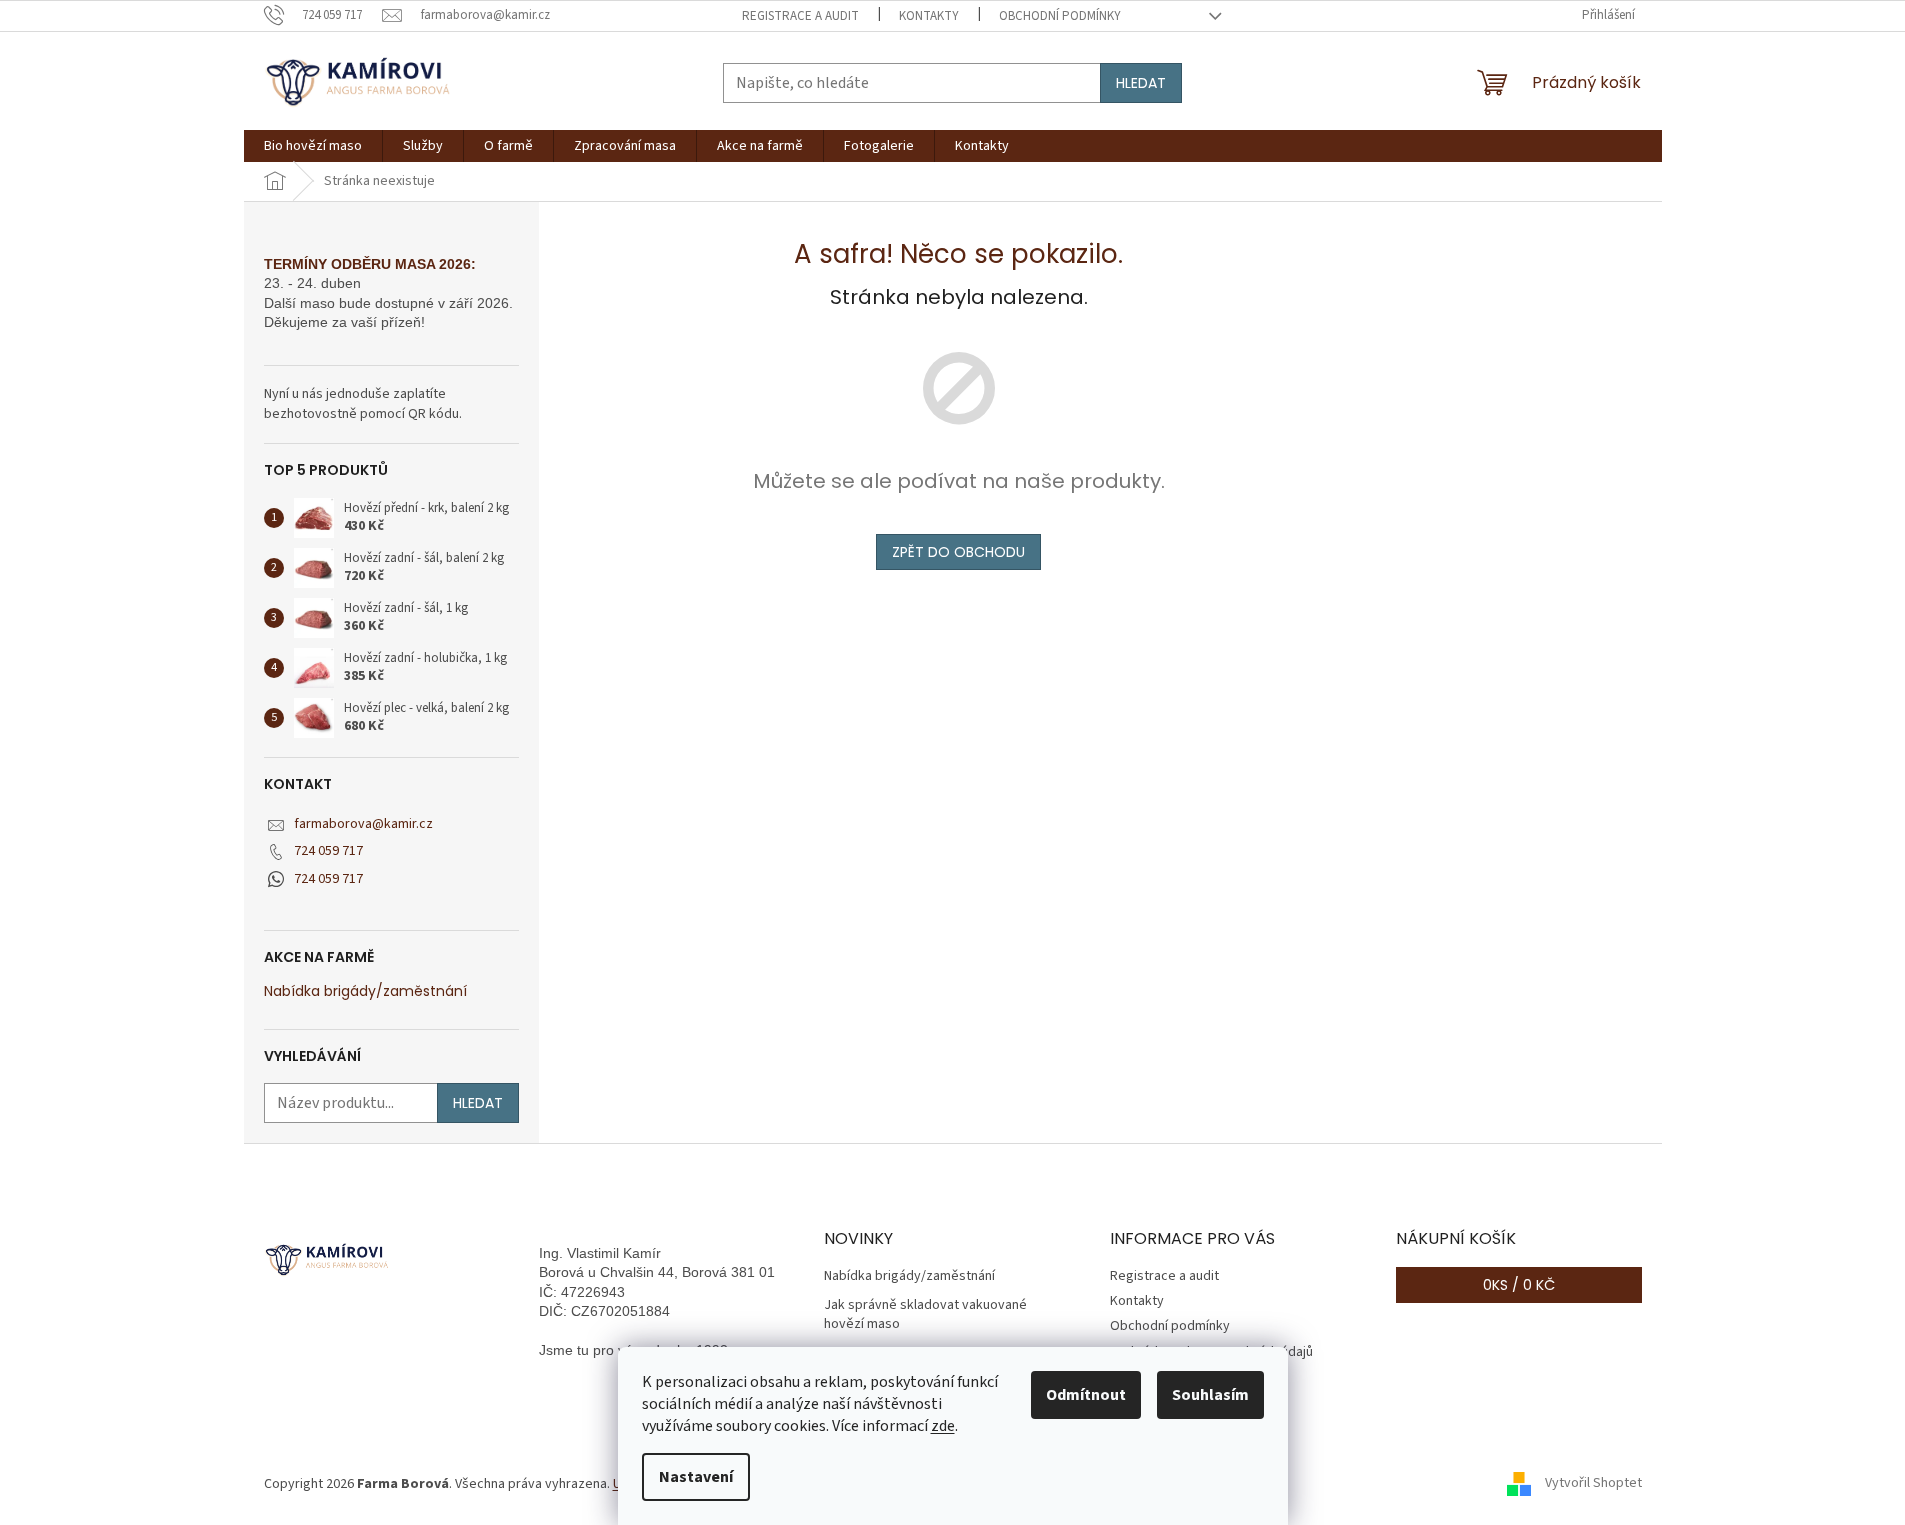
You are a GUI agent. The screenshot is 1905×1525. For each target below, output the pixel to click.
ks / (1519, 1285)
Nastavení (696, 1477)
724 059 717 (328, 851)
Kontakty (929, 16)
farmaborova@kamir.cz (363, 824)
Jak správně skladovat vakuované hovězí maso (925, 1315)
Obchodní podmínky (1060, 16)
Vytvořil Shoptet (1593, 1484)
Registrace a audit (800, 16)
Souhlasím (1210, 1395)
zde (943, 1426)
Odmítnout (1086, 1395)
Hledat (1141, 83)
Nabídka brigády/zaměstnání (365, 991)
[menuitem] (313, 146)
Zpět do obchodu (958, 552)
